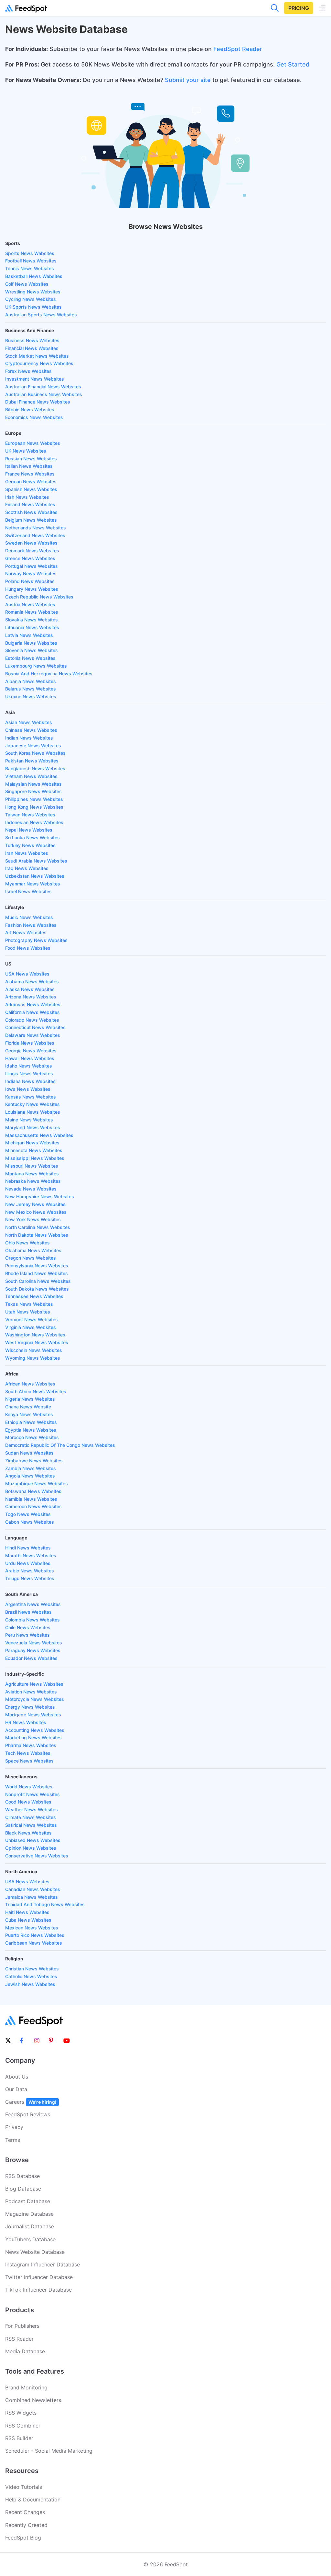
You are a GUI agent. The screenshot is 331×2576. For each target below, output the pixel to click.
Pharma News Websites (31, 1745)
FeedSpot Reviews (28, 2114)
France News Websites (30, 474)
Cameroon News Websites (33, 1506)
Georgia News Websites (31, 1051)
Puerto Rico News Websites (35, 1935)
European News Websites (33, 443)
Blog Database (23, 2189)
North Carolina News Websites (38, 1227)
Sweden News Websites (31, 543)
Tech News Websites (28, 1753)
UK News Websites (26, 451)
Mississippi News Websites (35, 1158)
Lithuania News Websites (32, 627)
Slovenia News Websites (32, 650)
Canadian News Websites (33, 1889)
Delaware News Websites (33, 1035)
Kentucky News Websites (32, 1104)
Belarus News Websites (31, 689)
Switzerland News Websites (35, 535)
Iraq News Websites (27, 868)
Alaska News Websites (30, 989)
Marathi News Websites (31, 1555)
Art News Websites (26, 932)
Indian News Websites (29, 738)
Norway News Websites (31, 573)
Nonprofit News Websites (32, 1794)
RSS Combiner (23, 2426)
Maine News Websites (29, 1120)
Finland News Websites (30, 504)
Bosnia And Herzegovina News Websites (49, 674)
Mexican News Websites (32, 1928)
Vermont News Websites (32, 1319)
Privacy (14, 2127)
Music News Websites (29, 917)
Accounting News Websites (35, 1730)
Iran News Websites (27, 853)
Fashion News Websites (31, 925)
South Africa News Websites (36, 1391)
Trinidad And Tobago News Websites (45, 1904)
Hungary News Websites (32, 589)
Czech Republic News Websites (39, 597)
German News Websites (31, 481)
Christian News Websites (32, 1969)
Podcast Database (28, 2201)
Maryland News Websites (33, 1127)
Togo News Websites (28, 1514)
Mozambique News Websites (37, 1483)
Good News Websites (28, 1802)
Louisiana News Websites (33, 1112)
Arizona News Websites (31, 997)
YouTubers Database (30, 2239)
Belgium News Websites (31, 520)
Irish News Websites (27, 497)
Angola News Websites (30, 1476)
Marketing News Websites (33, 1738)
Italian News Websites (29, 466)
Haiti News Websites (27, 1912)
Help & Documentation (33, 2499)
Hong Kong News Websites (34, 807)
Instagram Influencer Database (43, 2264)
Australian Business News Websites (44, 394)
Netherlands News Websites (36, 528)
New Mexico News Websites (36, 1212)
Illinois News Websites (29, 1073)
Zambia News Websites (31, 1468)
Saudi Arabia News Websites (36, 861)
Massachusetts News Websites (39, 1135)
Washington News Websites (35, 1335)
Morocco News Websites (32, 1437)
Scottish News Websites (31, 512)
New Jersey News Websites (35, 1204)
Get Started (293, 64)
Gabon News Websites (30, 1522)
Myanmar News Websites (33, 884)
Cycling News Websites (31, 299)
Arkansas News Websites (33, 1004)
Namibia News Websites (31, 1499)
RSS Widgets (21, 2413)
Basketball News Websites (34, 276)
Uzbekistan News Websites (35, 876)
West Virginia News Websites (37, 1342)
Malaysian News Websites (33, 784)
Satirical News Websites (31, 1825)
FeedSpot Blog (23, 2538)
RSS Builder (19, 2438)
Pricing (299, 8)
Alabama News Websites (32, 981)
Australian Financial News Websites (43, 387)
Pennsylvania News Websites (37, 1266)
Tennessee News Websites (34, 1296)
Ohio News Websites (27, 1243)
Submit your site (188, 80)
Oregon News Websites (31, 1258)
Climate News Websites (31, 1817)
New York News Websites (33, 1219)
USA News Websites (27, 974)
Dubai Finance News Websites (38, 402)
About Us (17, 2077)
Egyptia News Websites (31, 1430)
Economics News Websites (34, 417)
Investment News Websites (35, 379)
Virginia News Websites (31, 1327)
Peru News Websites (27, 1635)
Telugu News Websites (30, 1578)
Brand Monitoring (26, 2387)
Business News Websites (32, 340)
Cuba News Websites (28, 1920)
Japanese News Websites (33, 746)
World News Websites (29, 1787)
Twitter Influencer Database (39, 2277)
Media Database (25, 2351)
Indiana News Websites (30, 1081)
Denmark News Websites (32, 551)
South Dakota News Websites (37, 1289)
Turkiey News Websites (30, 845)
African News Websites (30, 1384)
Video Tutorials (24, 2487)
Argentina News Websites (33, 1604)
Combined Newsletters (33, 2400)
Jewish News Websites (30, 1984)
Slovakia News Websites (32, 620)
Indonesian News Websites (34, 822)
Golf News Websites (27, 284)
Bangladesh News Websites (35, 768)
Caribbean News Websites (34, 1943)
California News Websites (32, 1012)
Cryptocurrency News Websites (39, 363)
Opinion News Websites (31, 1848)
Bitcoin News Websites (30, 409)
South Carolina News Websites (38, 1281)
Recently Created (26, 2525)
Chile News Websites (28, 1627)
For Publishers (22, 2326)
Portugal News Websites (32, 566)
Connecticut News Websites (35, 1027)
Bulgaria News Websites (31, 643)
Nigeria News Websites (30, 1399)
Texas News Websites (29, 1304)
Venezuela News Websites (34, 1643)
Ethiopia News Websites (31, 1422)
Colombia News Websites (32, 1620)
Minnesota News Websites (34, 1150)
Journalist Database (30, 2226)
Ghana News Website (28, 1407)
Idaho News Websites (29, 1066)
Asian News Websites (29, 722)
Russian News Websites (31, 459)
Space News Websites (29, 1761)
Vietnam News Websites (31, 776)
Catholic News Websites (31, 1976)
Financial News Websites (32, 348)
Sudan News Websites (29, 1453)
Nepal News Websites (29, 830)
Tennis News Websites (30, 268)
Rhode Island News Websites (37, 1273)
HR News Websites (26, 1722)
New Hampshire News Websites (40, 1196)
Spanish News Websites (31, 489)
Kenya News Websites (29, 1414)
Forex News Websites (28, 371)
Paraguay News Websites (33, 1650)
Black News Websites (28, 1833)
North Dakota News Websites (37, 1235)
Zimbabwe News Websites (34, 1461)
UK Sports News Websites (33, 307)
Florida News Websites (30, 1043)
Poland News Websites (30, 581)
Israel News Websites (28, 891)
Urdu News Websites (28, 1563)
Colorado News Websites (32, 1020)
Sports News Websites (30, 253)
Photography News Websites (36, 940)
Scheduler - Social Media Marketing (49, 2451)
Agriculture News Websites (34, 1684)
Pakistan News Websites (32, 761)
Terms (13, 2140)
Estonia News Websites (30, 658)
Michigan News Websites (32, 1143)
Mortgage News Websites (33, 1715)
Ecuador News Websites (31, 1658)
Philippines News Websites (34, 799)
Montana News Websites (32, 1174)
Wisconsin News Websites (34, 1350)
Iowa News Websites (28, 1089)
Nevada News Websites (31, 1189)
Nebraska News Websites (33, 1181)
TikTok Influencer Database (38, 2290)
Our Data (16, 2089)
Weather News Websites (32, 1809)
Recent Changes (25, 2512)
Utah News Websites (28, 1312)
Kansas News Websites (31, 1097)
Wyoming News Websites (33, 1358)
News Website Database (35, 2252)
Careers (31, 2102)
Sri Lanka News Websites (32, 838)
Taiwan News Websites (30, 815)
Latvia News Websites (29, 635)
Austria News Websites (30, 604)
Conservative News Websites (37, 1856)
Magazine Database (29, 2214)
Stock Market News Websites (37, 356)
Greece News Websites (30, 558)
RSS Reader (19, 2339)
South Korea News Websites (35, 753)
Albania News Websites (31, 681)
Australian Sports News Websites (41, 315)
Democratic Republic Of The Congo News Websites (60, 1445)
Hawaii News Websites (30, 1058)
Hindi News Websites (28, 1548)
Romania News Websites (32, 612)
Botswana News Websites (33, 1491)
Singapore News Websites (33, 791)
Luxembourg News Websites (36, 666)
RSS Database (22, 2176)
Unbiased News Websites (33, 1840)
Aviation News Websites (31, 1692)
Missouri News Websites (32, 1166)
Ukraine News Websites (31, 696)
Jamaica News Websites (32, 1897)
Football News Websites (31, 261)
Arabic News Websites (30, 1571)
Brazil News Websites (28, 1612)
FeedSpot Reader (238, 49)
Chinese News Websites (31, 730)
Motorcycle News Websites (35, 1699)
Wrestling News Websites (33, 292)
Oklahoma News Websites (33, 1250)
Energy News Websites (30, 1707)
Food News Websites (28, 948)
